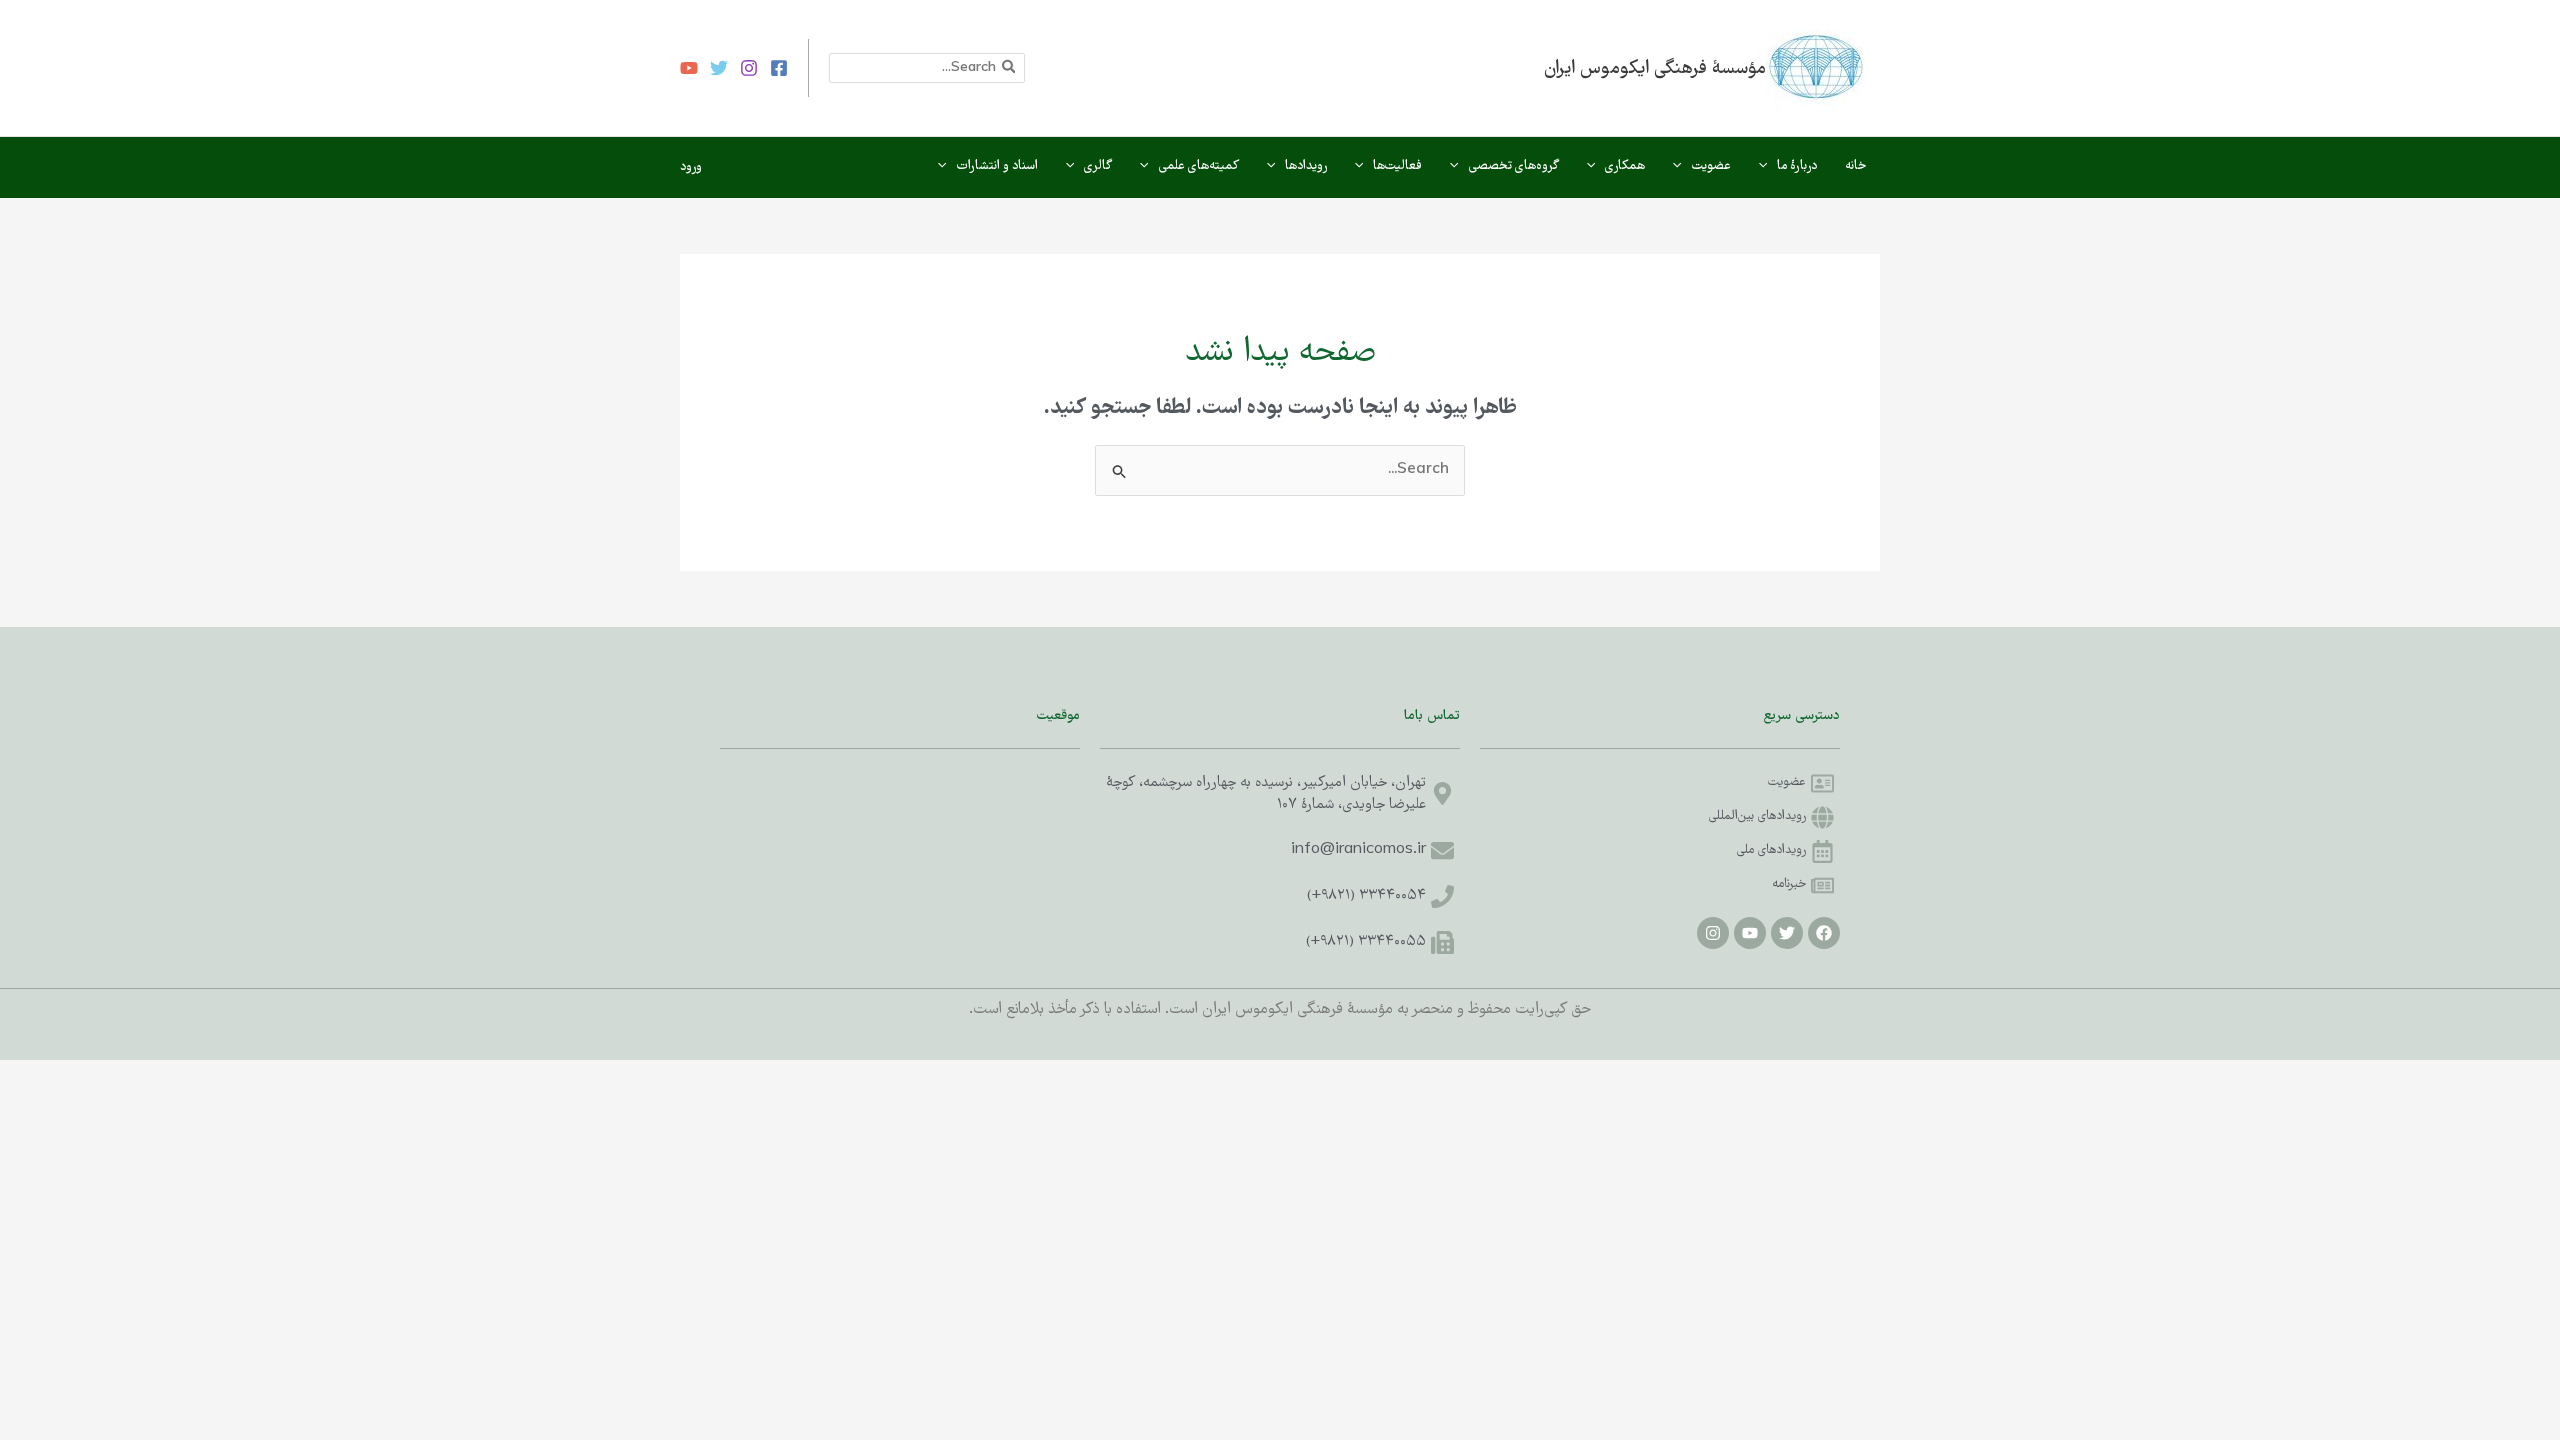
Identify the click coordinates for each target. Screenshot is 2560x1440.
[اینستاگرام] (749, 68)
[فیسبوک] (779, 68)
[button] (1768, 167)
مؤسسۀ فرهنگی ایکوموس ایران (1655, 69)
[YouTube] (689, 68)
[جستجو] (1008, 68)
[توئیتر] (719, 68)
